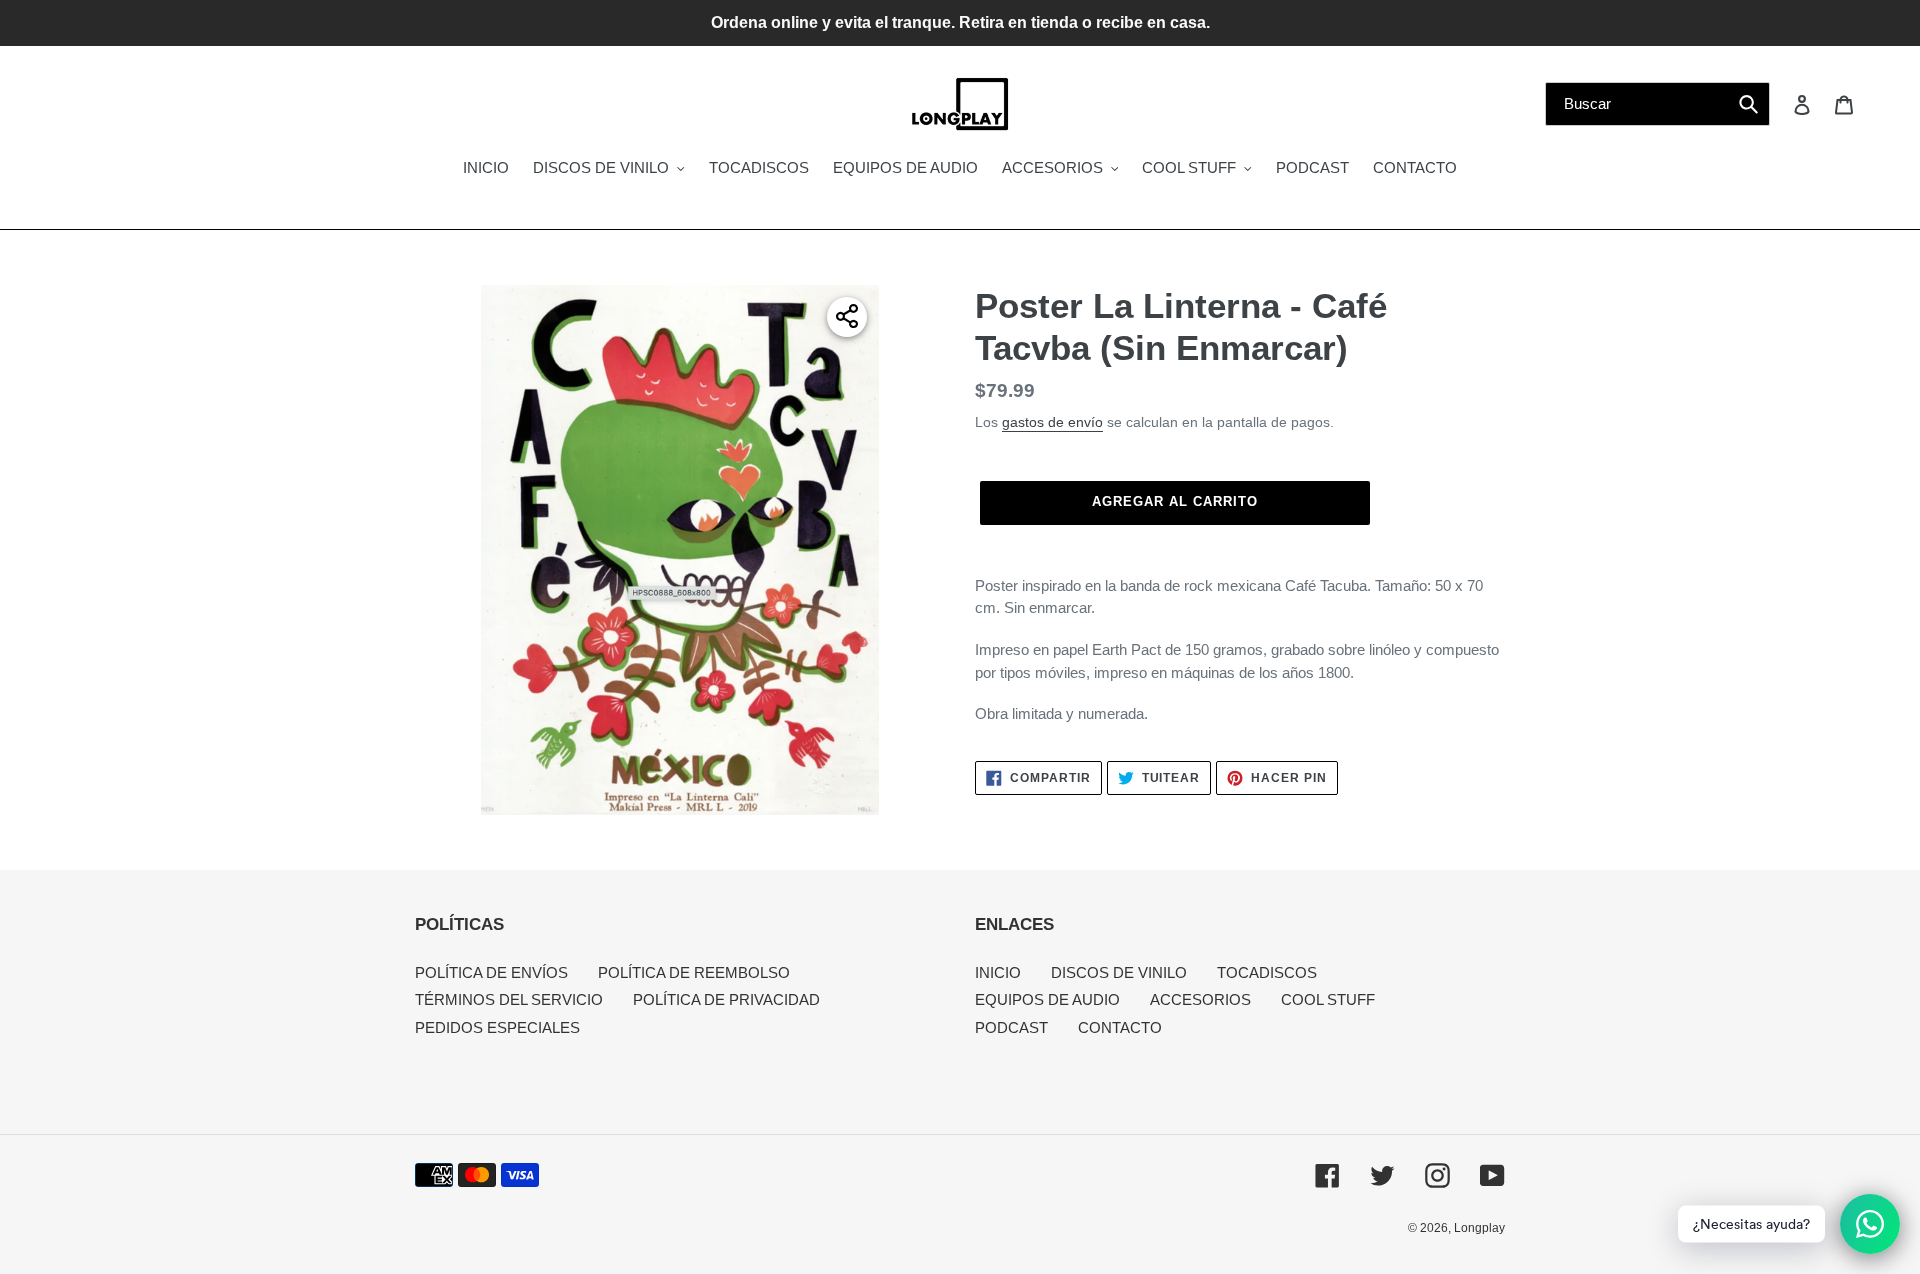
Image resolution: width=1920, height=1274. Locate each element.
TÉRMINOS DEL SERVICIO (509, 999)
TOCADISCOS (1267, 972)
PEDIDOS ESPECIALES (497, 1027)
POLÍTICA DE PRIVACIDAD (726, 999)
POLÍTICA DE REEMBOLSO (694, 972)
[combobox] (1657, 104)
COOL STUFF (1328, 999)
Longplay (1479, 1228)
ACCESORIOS (1200, 999)
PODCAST (1011, 1027)
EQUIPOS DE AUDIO (1047, 999)
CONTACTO (1120, 1027)
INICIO (998, 972)
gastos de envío (1052, 422)
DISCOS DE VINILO (1119, 972)
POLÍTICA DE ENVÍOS (491, 972)
